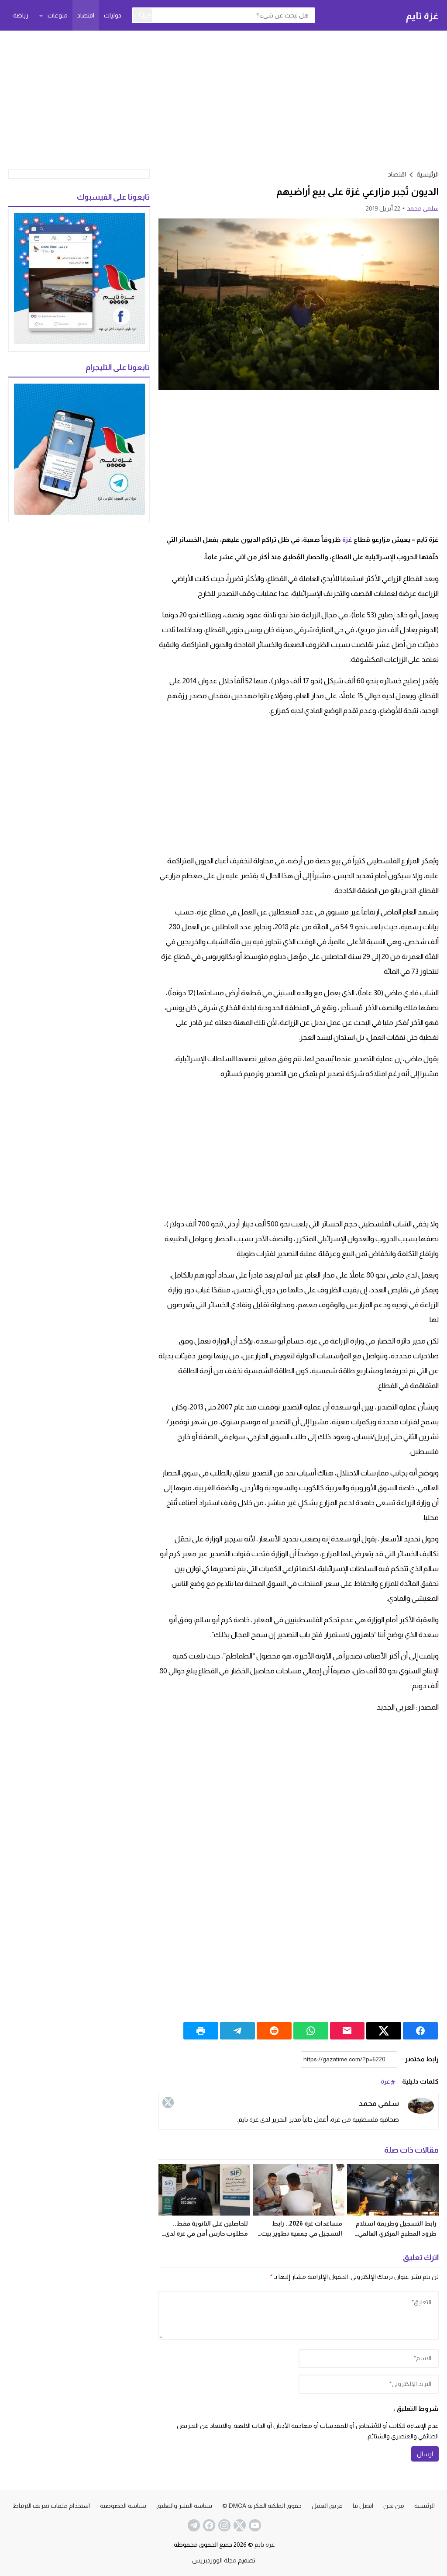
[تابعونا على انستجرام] (223, 2525)
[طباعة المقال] (201, 2031)
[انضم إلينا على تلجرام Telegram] (193, 2525)
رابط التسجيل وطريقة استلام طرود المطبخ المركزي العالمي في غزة (396, 2233)
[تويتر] (168, 2102)
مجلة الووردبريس (214, 2560)
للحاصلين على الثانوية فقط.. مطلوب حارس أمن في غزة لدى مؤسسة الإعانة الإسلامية (206, 2233)
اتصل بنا (363, 2506)
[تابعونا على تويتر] (239, 2525)
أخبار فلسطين (159, 15)
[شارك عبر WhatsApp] (311, 2031)
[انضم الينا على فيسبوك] (208, 2525)
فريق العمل (327, 2506)
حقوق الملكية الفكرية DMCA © (262, 2506)
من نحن (394, 2506)
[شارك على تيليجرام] (237, 2031)
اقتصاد (86, 15)
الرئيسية (425, 2506)
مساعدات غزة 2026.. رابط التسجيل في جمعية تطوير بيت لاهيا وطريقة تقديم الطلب (302, 2233)
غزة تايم (422, 16)
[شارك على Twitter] (384, 2031)
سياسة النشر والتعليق (184, 2506)
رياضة (21, 15)
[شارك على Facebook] (420, 2031)
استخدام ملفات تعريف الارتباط (51, 2506)
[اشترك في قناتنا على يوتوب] (254, 2525)
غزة (347, 539)
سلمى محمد (423, 208)
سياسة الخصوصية (123, 2506)
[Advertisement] (223, 99)
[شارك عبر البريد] (347, 2031)
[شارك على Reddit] (274, 2031)
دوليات (113, 15)
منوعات (58, 15)
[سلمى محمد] (421, 2106)
